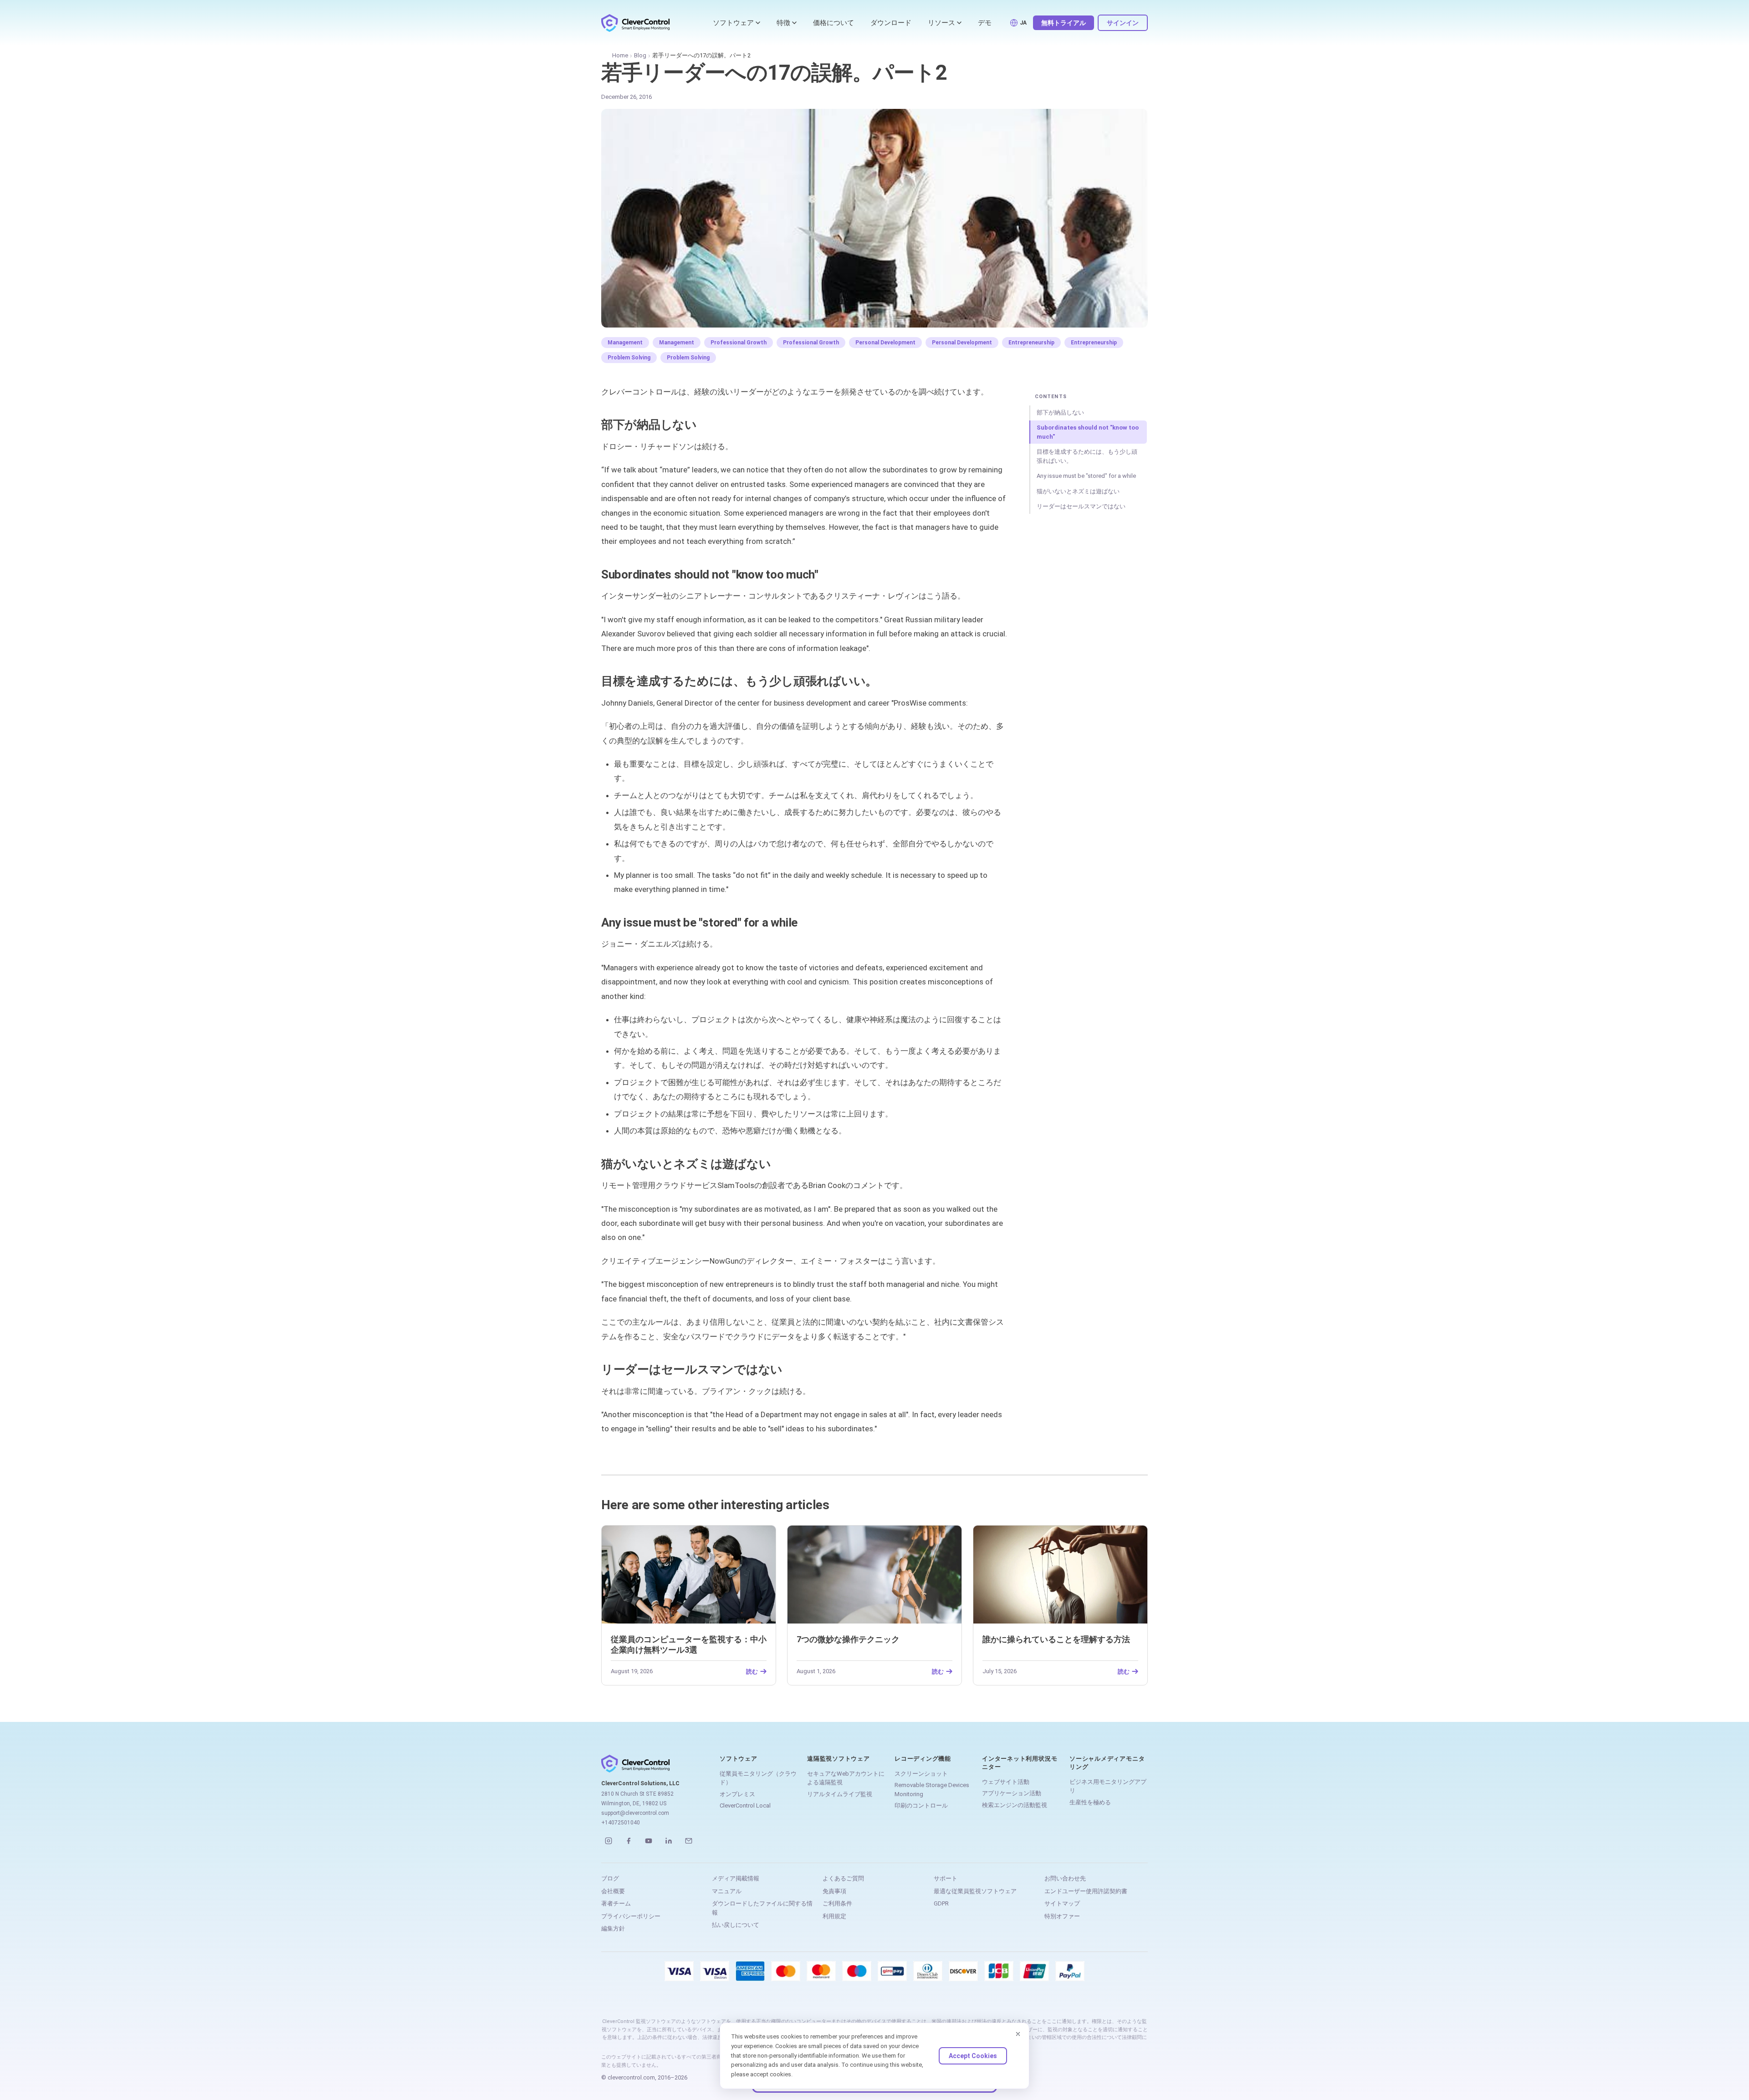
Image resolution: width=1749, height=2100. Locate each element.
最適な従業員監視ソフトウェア (975, 1891)
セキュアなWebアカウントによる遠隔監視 (846, 1778)
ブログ (610, 1878)
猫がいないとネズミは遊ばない (1078, 491)
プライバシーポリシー (631, 1916)
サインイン (1123, 23)
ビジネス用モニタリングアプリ (1108, 1786)
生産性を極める (1090, 1802)
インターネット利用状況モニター (1020, 1763)
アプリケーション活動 (1012, 1793)
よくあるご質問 (843, 1878)
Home (620, 55)
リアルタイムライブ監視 (840, 1794)
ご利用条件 (837, 1903)
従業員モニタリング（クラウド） (758, 1778)
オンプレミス (737, 1794)
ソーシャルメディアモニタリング (1107, 1763)
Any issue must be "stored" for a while (1086, 476)
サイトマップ (1062, 1903)
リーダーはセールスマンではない (1081, 506)
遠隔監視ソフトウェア (839, 1759)
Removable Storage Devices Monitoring (932, 1790)
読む (752, 1671)
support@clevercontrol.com (635, 1813)
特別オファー (1062, 1916)
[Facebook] (629, 1841)
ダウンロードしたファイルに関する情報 (762, 1908)
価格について (834, 23)
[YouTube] (649, 1841)
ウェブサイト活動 (1006, 1782)
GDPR (941, 1903)
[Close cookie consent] (1018, 2034)
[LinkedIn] (669, 1841)
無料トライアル (1064, 23)
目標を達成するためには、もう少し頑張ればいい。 (1087, 456)
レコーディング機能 (923, 1759)
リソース (941, 23)
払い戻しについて (736, 1925)
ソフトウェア (733, 23)
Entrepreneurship (1031, 343)
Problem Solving (629, 358)
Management (625, 343)
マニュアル (727, 1891)
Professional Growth (739, 343)
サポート (946, 1878)
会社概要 (613, 1891)
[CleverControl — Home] (635, 23)
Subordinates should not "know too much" (1088, 432)
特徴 (783, 23)
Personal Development (885, 343)
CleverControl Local (745, 1805)
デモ (985, 23)
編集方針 (613, 1928)
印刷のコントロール (921, 1805)
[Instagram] (609, 1841)
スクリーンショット (921, 1774)
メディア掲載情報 (736, 1878)
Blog (640, 55)
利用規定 (834, 1916)
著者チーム (616, 1903)
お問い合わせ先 (1065, 1878)
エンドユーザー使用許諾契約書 (1086, 1891)
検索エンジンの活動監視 (1015, 1805)
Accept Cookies (973, 2056)
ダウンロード (891, 23)
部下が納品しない (1060, 412)
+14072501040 (621, 1823)
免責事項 (834, 1891)
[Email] (689, 1841)
